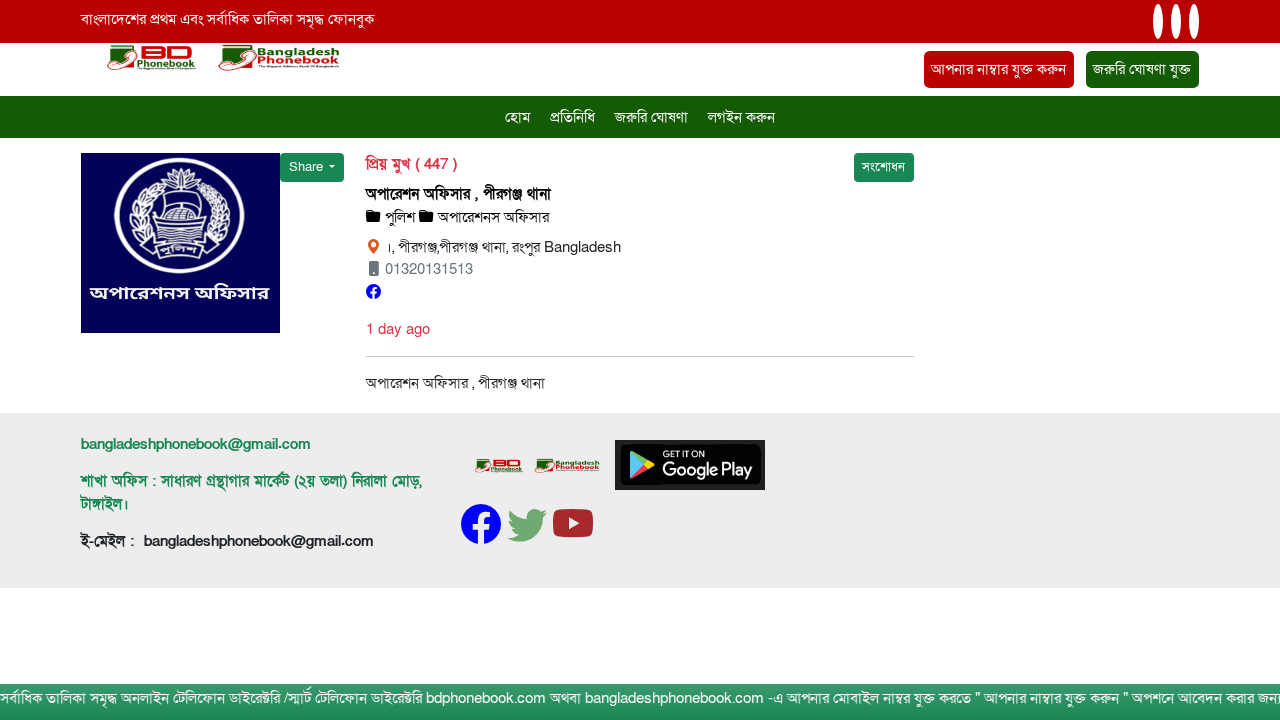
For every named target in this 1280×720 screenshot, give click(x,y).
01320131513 (427, 269)
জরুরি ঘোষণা (651, 117)
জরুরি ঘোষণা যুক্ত (1142, 69)
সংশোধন (883, 167)
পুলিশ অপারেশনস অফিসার (465, 217)
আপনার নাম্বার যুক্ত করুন (998, 69)
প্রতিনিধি (572, 117)
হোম (517, 117)
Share (307, 167)
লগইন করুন (741, 117)
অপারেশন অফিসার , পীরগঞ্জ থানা (458, 194)
